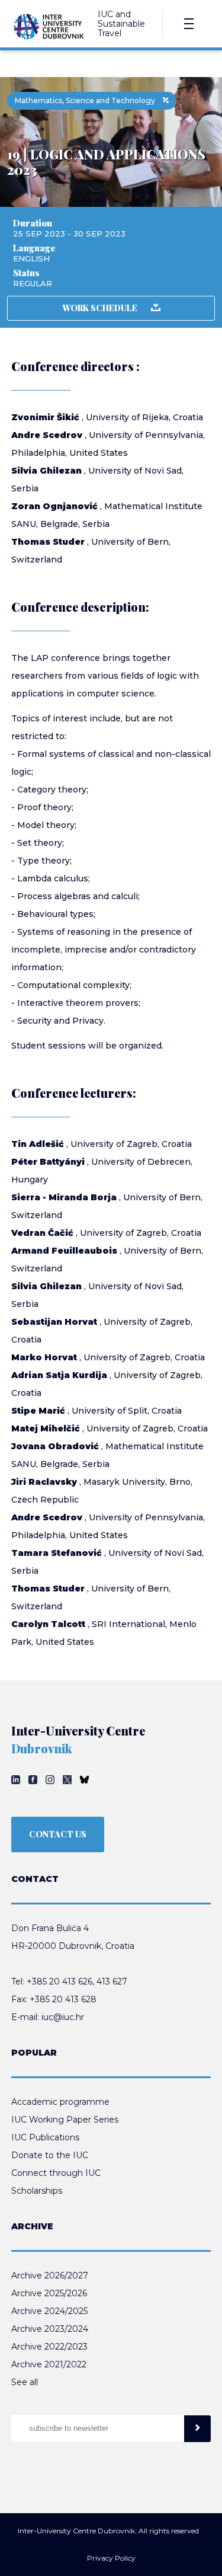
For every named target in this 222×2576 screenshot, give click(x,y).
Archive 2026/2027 (50, 2275)
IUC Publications (45, 2137)
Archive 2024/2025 (49, 2311)
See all (25, 2382)
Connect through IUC (56, 2173)
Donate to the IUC (50, 2155)
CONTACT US (58, 1834)
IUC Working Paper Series (65, 2120)
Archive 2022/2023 (49, 2347)
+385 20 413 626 (59, 1981)
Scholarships (37, 2191)
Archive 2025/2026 (49, 2293)
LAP (40, 658)
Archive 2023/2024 (50, 2329)
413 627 (112, 1981)
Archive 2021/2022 (49, 2364)
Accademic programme (60, 2102)
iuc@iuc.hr (63, 2017)
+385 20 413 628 (63, 1999)
